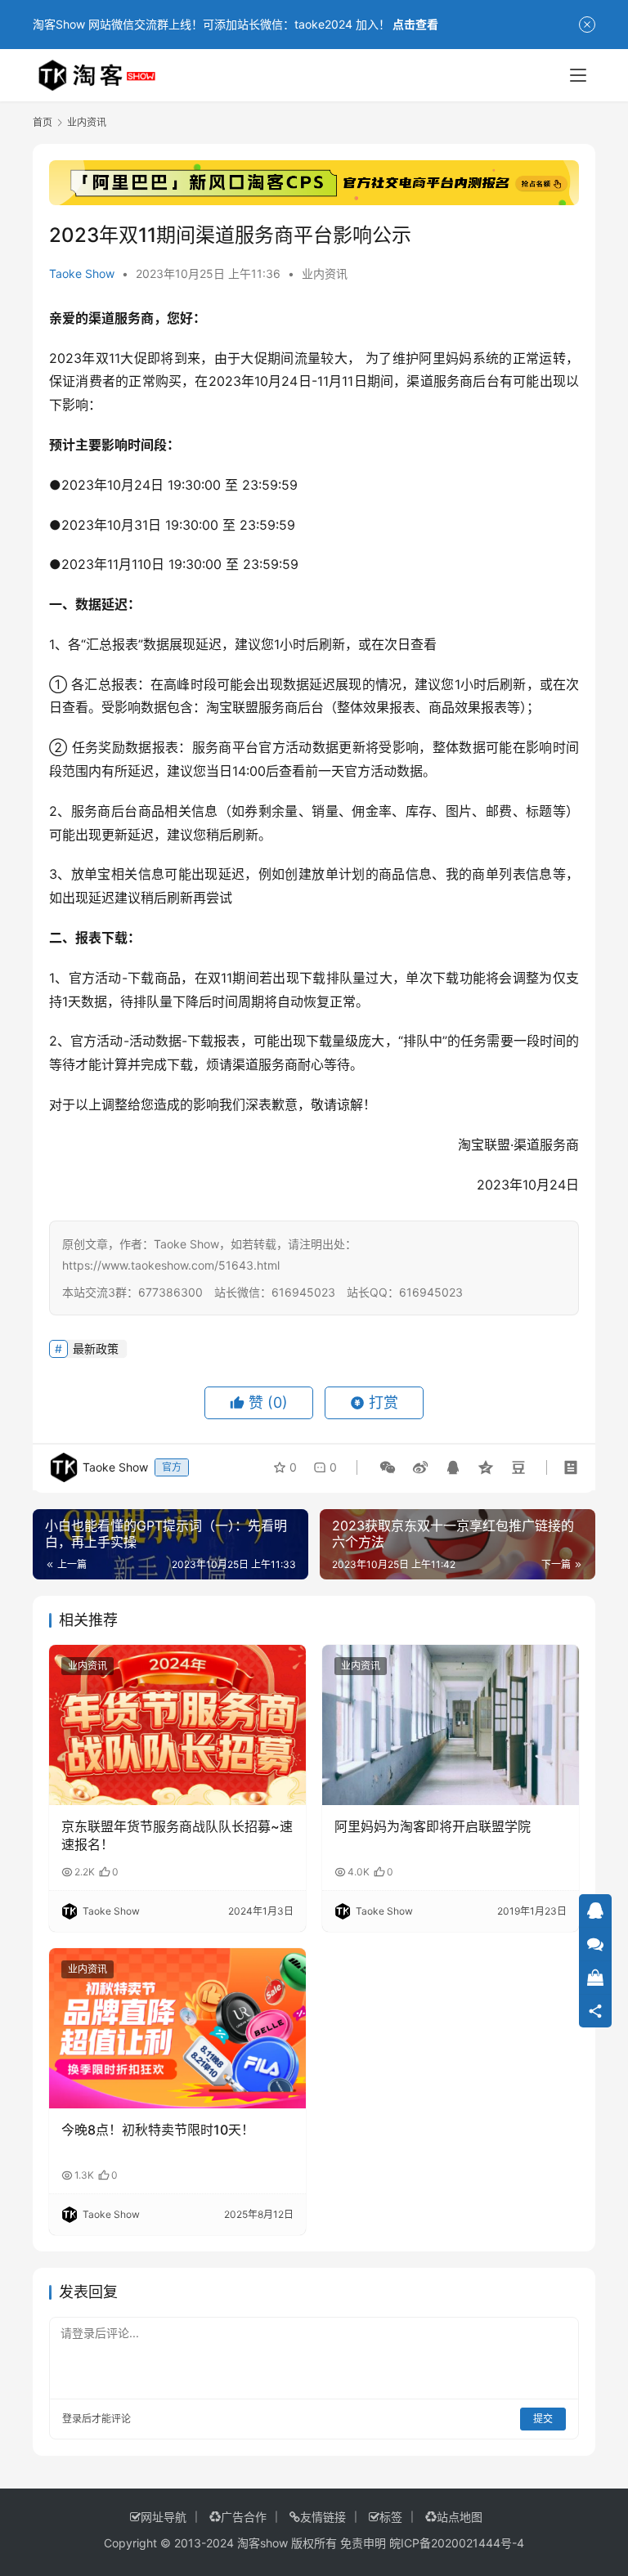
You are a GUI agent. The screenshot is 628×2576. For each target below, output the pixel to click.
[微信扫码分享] (388, 1467)
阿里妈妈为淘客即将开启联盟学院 (433, 1826)
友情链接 (323, 2517)
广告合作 (244, 2517)
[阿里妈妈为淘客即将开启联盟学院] (451, 1725)
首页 (43, 122)
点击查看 (415, 24)
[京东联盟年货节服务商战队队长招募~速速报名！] (177, 1725)
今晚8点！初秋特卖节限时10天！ (158, 2130)
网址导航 (164, 2517)
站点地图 (460, 2517)
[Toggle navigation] (578, 75)
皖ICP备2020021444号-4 (457, 2543)
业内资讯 (325, 273)
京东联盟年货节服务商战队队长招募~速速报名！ (177, 1835)
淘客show (262, 2543)
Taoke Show (82, 273)
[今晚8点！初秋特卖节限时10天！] (177, 2028)
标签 (391, 2517)
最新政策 (96, 1348)
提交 (543, 2419)
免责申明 (363, 2543)
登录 (72, 2419)
